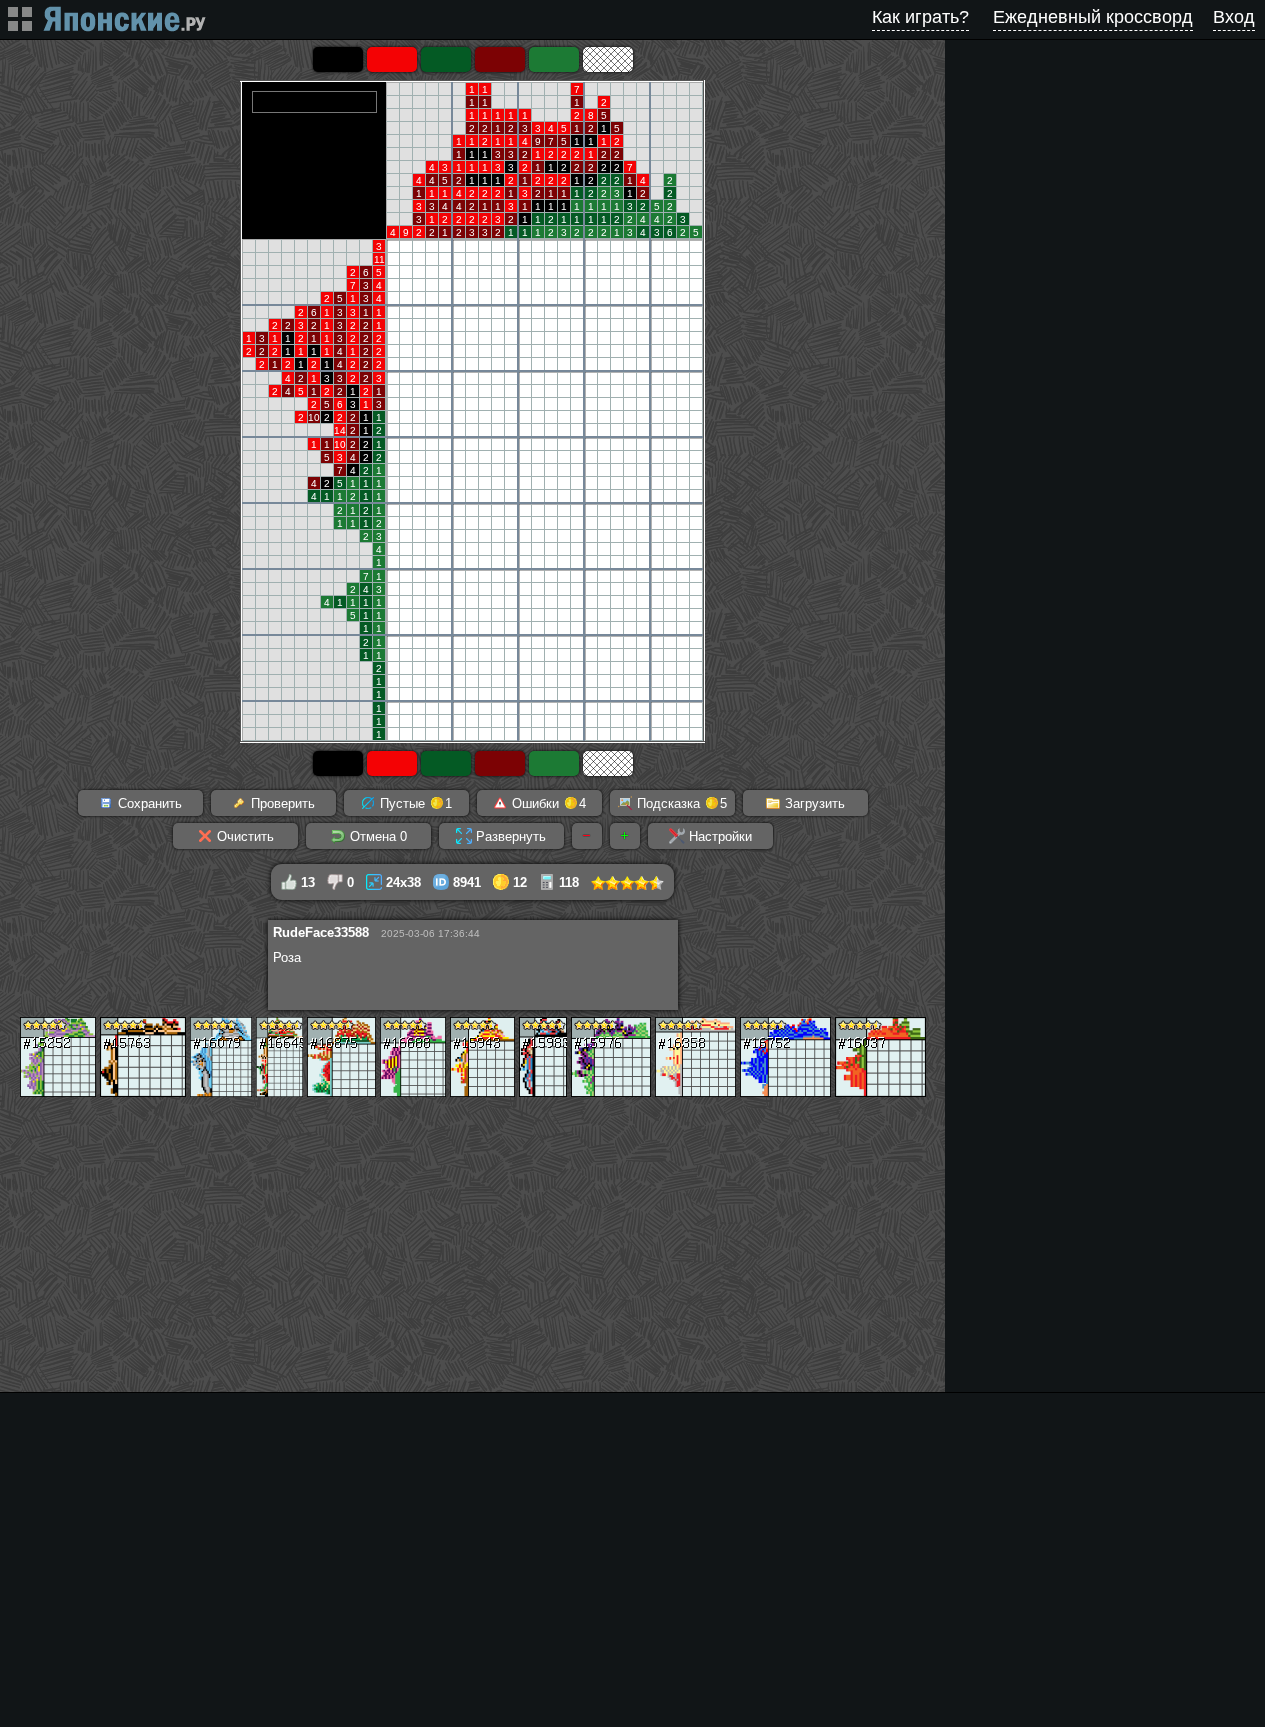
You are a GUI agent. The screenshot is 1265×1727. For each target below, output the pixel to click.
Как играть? (920, 17)
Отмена (376, 836)
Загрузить (813, 803)
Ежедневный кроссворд (1093, 17)
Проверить (281, 803)
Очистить (243, 836)
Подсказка (680, 803)
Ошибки (547, 803)
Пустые (414, 803)
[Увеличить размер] (625, 836)
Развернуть (509, 836)
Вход (1234, 17)
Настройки (718, 836)
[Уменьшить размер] (587, 836)
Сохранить (148, 803)
